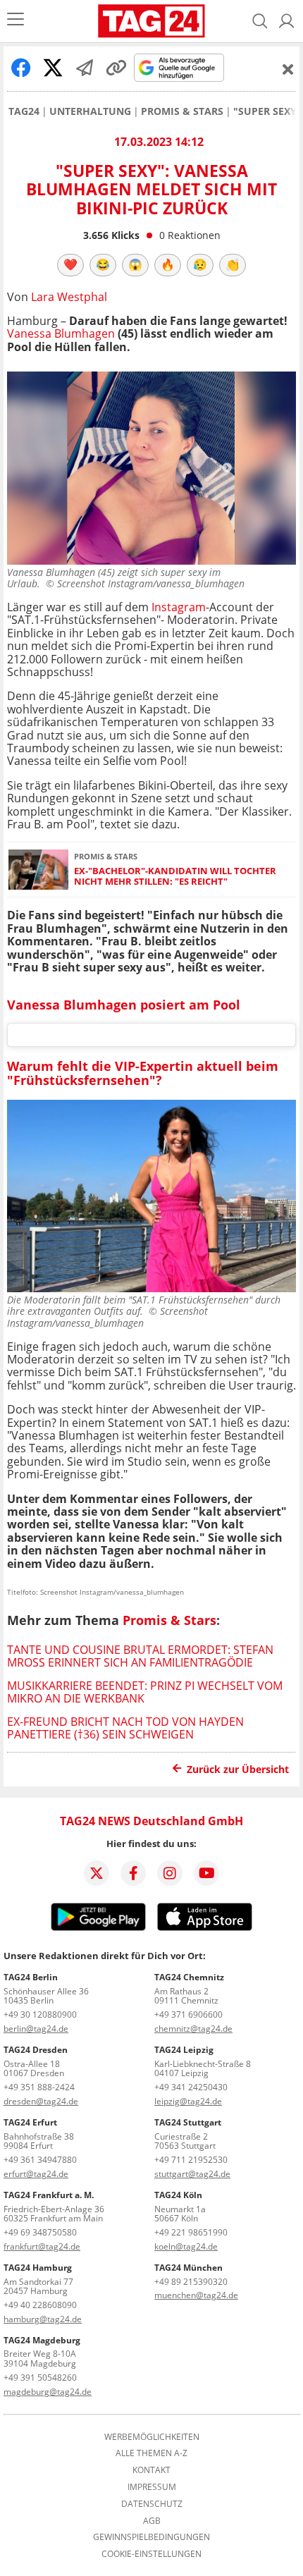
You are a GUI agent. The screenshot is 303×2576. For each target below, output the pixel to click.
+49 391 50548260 (40, 2378)
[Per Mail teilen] (85, 68)
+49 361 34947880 (40, 2160)
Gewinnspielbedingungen (151, 2537)
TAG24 (24, 111)
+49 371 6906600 (188, 2014)
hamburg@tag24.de (43, 2319)
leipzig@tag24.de (188, 2101)
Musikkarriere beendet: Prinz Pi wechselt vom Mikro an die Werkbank (145, 1692)
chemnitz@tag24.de (193, 2029)
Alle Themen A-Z (151, 2453)
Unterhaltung (90, 111)
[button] (287, 21)
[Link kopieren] (116, 68)
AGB (152, 2521)
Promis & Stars (182, 111)
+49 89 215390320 (191, 2282)
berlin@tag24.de (36, 2029)
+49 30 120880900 (40, 2014)
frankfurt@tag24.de (42, 2246)
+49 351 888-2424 (39, 2087)
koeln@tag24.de (186, 2246)
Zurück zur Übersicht (238, 1769)
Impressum (152, 2487)
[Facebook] (133, 1873)
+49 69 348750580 (40, 2232)
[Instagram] (170, 1873)
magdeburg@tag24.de (48, 2392)
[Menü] (16, 21)
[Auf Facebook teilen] (21, 68)
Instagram (179, 607)
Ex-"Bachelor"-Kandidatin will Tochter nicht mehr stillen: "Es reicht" (175, 877)
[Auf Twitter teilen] (53, 68)
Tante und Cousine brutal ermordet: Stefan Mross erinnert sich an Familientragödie (140, 1656)
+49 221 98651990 (191, 2232)
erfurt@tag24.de (36, 2174)
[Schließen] (288, 69)
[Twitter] (97, 1873)
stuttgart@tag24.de (192, 2174)
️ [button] (70, 264)
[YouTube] (206, 1873)
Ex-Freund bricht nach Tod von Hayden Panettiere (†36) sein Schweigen (125, 1728)
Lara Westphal (69, 297)
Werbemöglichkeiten (152, 2437)
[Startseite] (151, 21)
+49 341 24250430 (191, 2087)
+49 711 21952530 (191, 2160)
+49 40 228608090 (40, 2305)
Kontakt (151, 2470)
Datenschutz (152, 2504)
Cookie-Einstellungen (151, 2554)
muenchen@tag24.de (196, 2295)
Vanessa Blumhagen (61, 333)
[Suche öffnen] (260, 21)
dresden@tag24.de (41, 2101)
